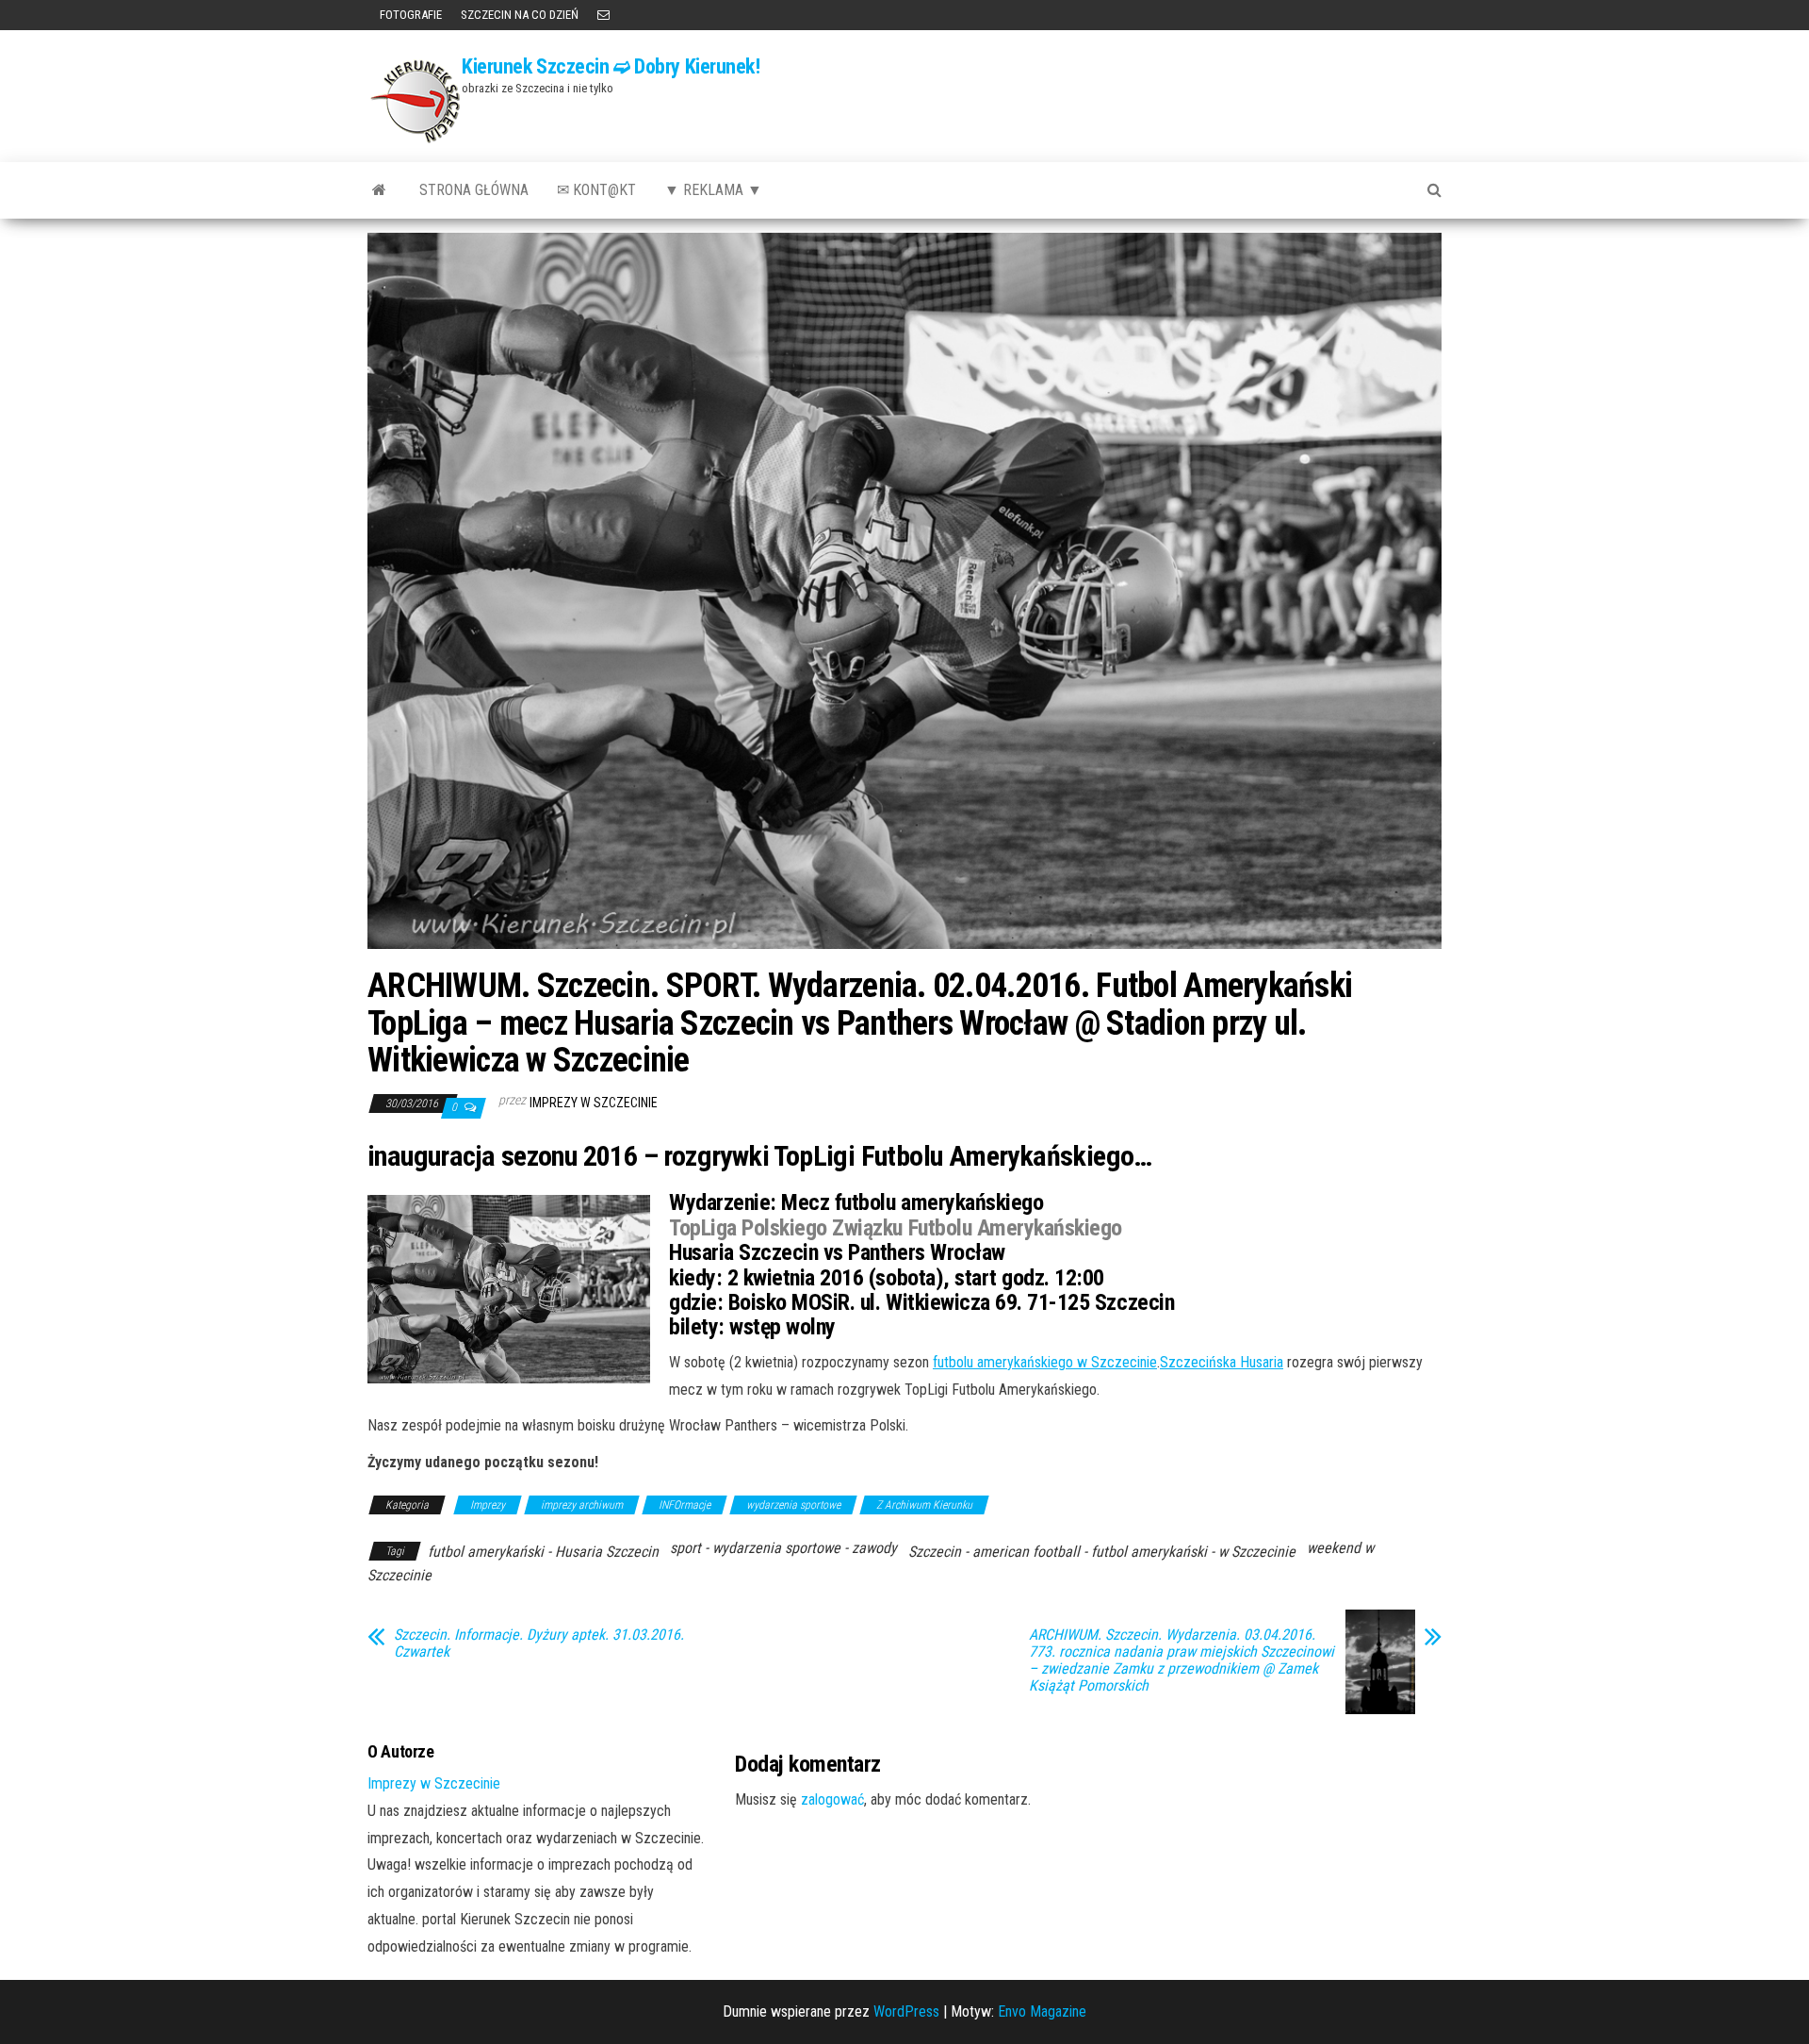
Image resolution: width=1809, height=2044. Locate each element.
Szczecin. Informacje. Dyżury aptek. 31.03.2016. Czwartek (539, 1643)
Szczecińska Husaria (1222, 1362)
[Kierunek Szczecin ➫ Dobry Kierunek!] (379, 190)
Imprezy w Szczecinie (594, 1103)
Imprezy (488, 1505)
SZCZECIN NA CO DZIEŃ (520, 15)
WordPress (906, 2011)
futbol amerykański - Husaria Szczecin (543, 1552)
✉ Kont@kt (596, 190)
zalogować (832, 1799)
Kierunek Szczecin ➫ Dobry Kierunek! (611, 66)
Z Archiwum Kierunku (924, 1505)
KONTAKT (603, 15)
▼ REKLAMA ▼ (713, 190)
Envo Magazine (1042, 2011)
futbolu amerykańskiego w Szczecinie (1045, 1362)
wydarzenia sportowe (793, 1505)
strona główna (474, 190)
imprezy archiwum (582, 1505)
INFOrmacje (684, 1505)
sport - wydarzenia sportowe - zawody (783, 1548)
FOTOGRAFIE (409, 15)
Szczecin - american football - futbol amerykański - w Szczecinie (1102, 1552)
